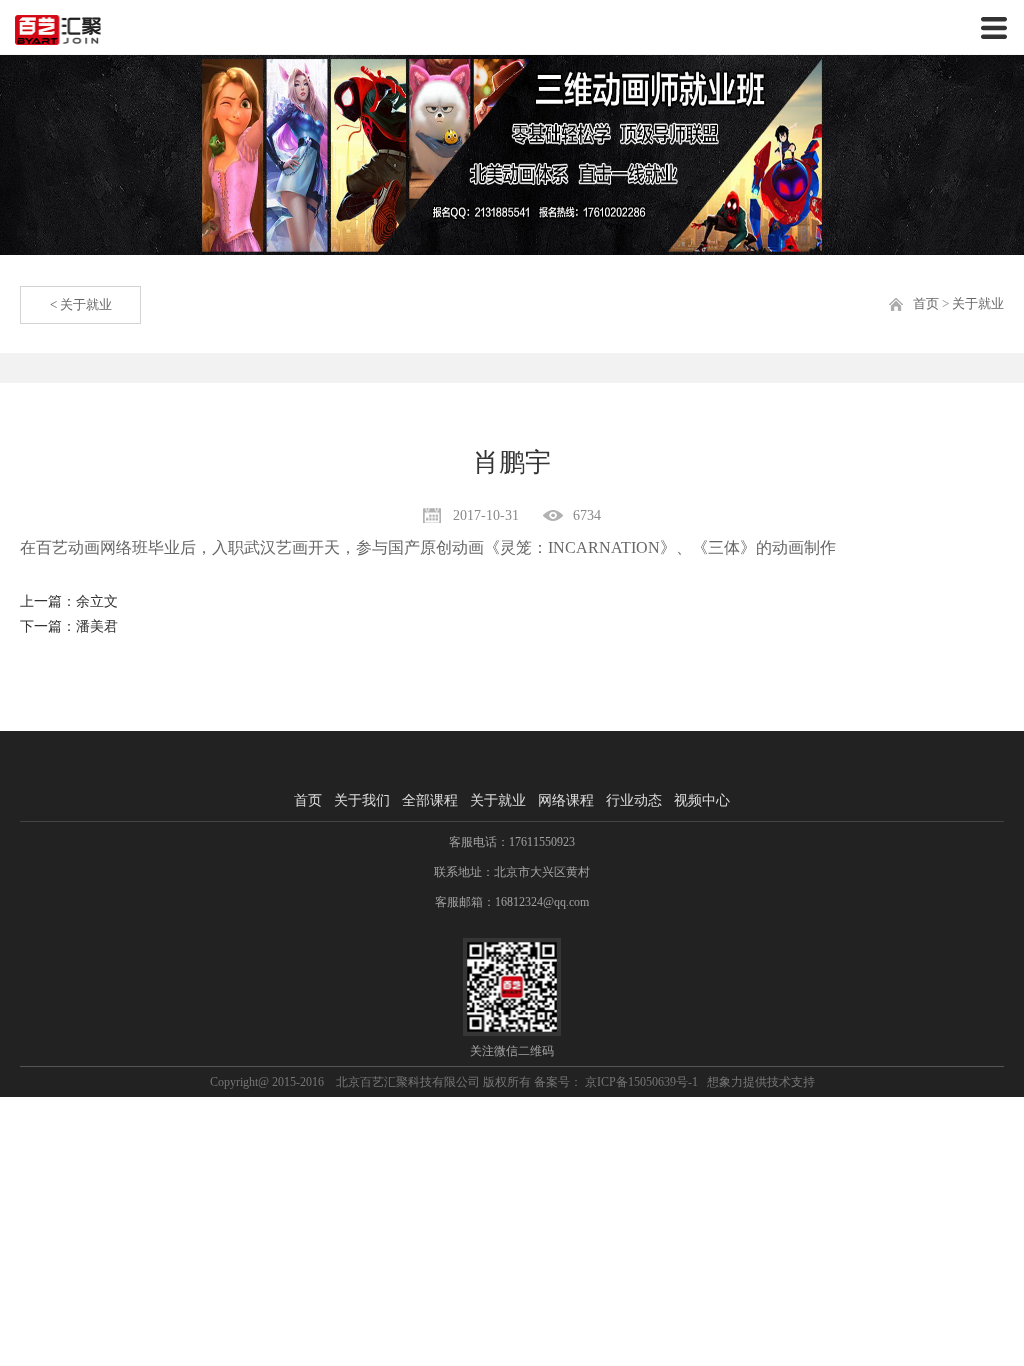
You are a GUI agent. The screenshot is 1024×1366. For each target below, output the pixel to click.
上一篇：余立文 (69, 601)
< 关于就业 (81, 304)
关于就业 (978, 303)
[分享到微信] (874, 660)
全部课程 (430, 800)
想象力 (725, 1082)
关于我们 (362, 800)
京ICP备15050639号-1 (640, 1082)
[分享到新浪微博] (926, 660)
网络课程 (566, 800)
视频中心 (702, 800)
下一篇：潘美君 (69, 626)
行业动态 (634, 800)
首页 (926, 303)
